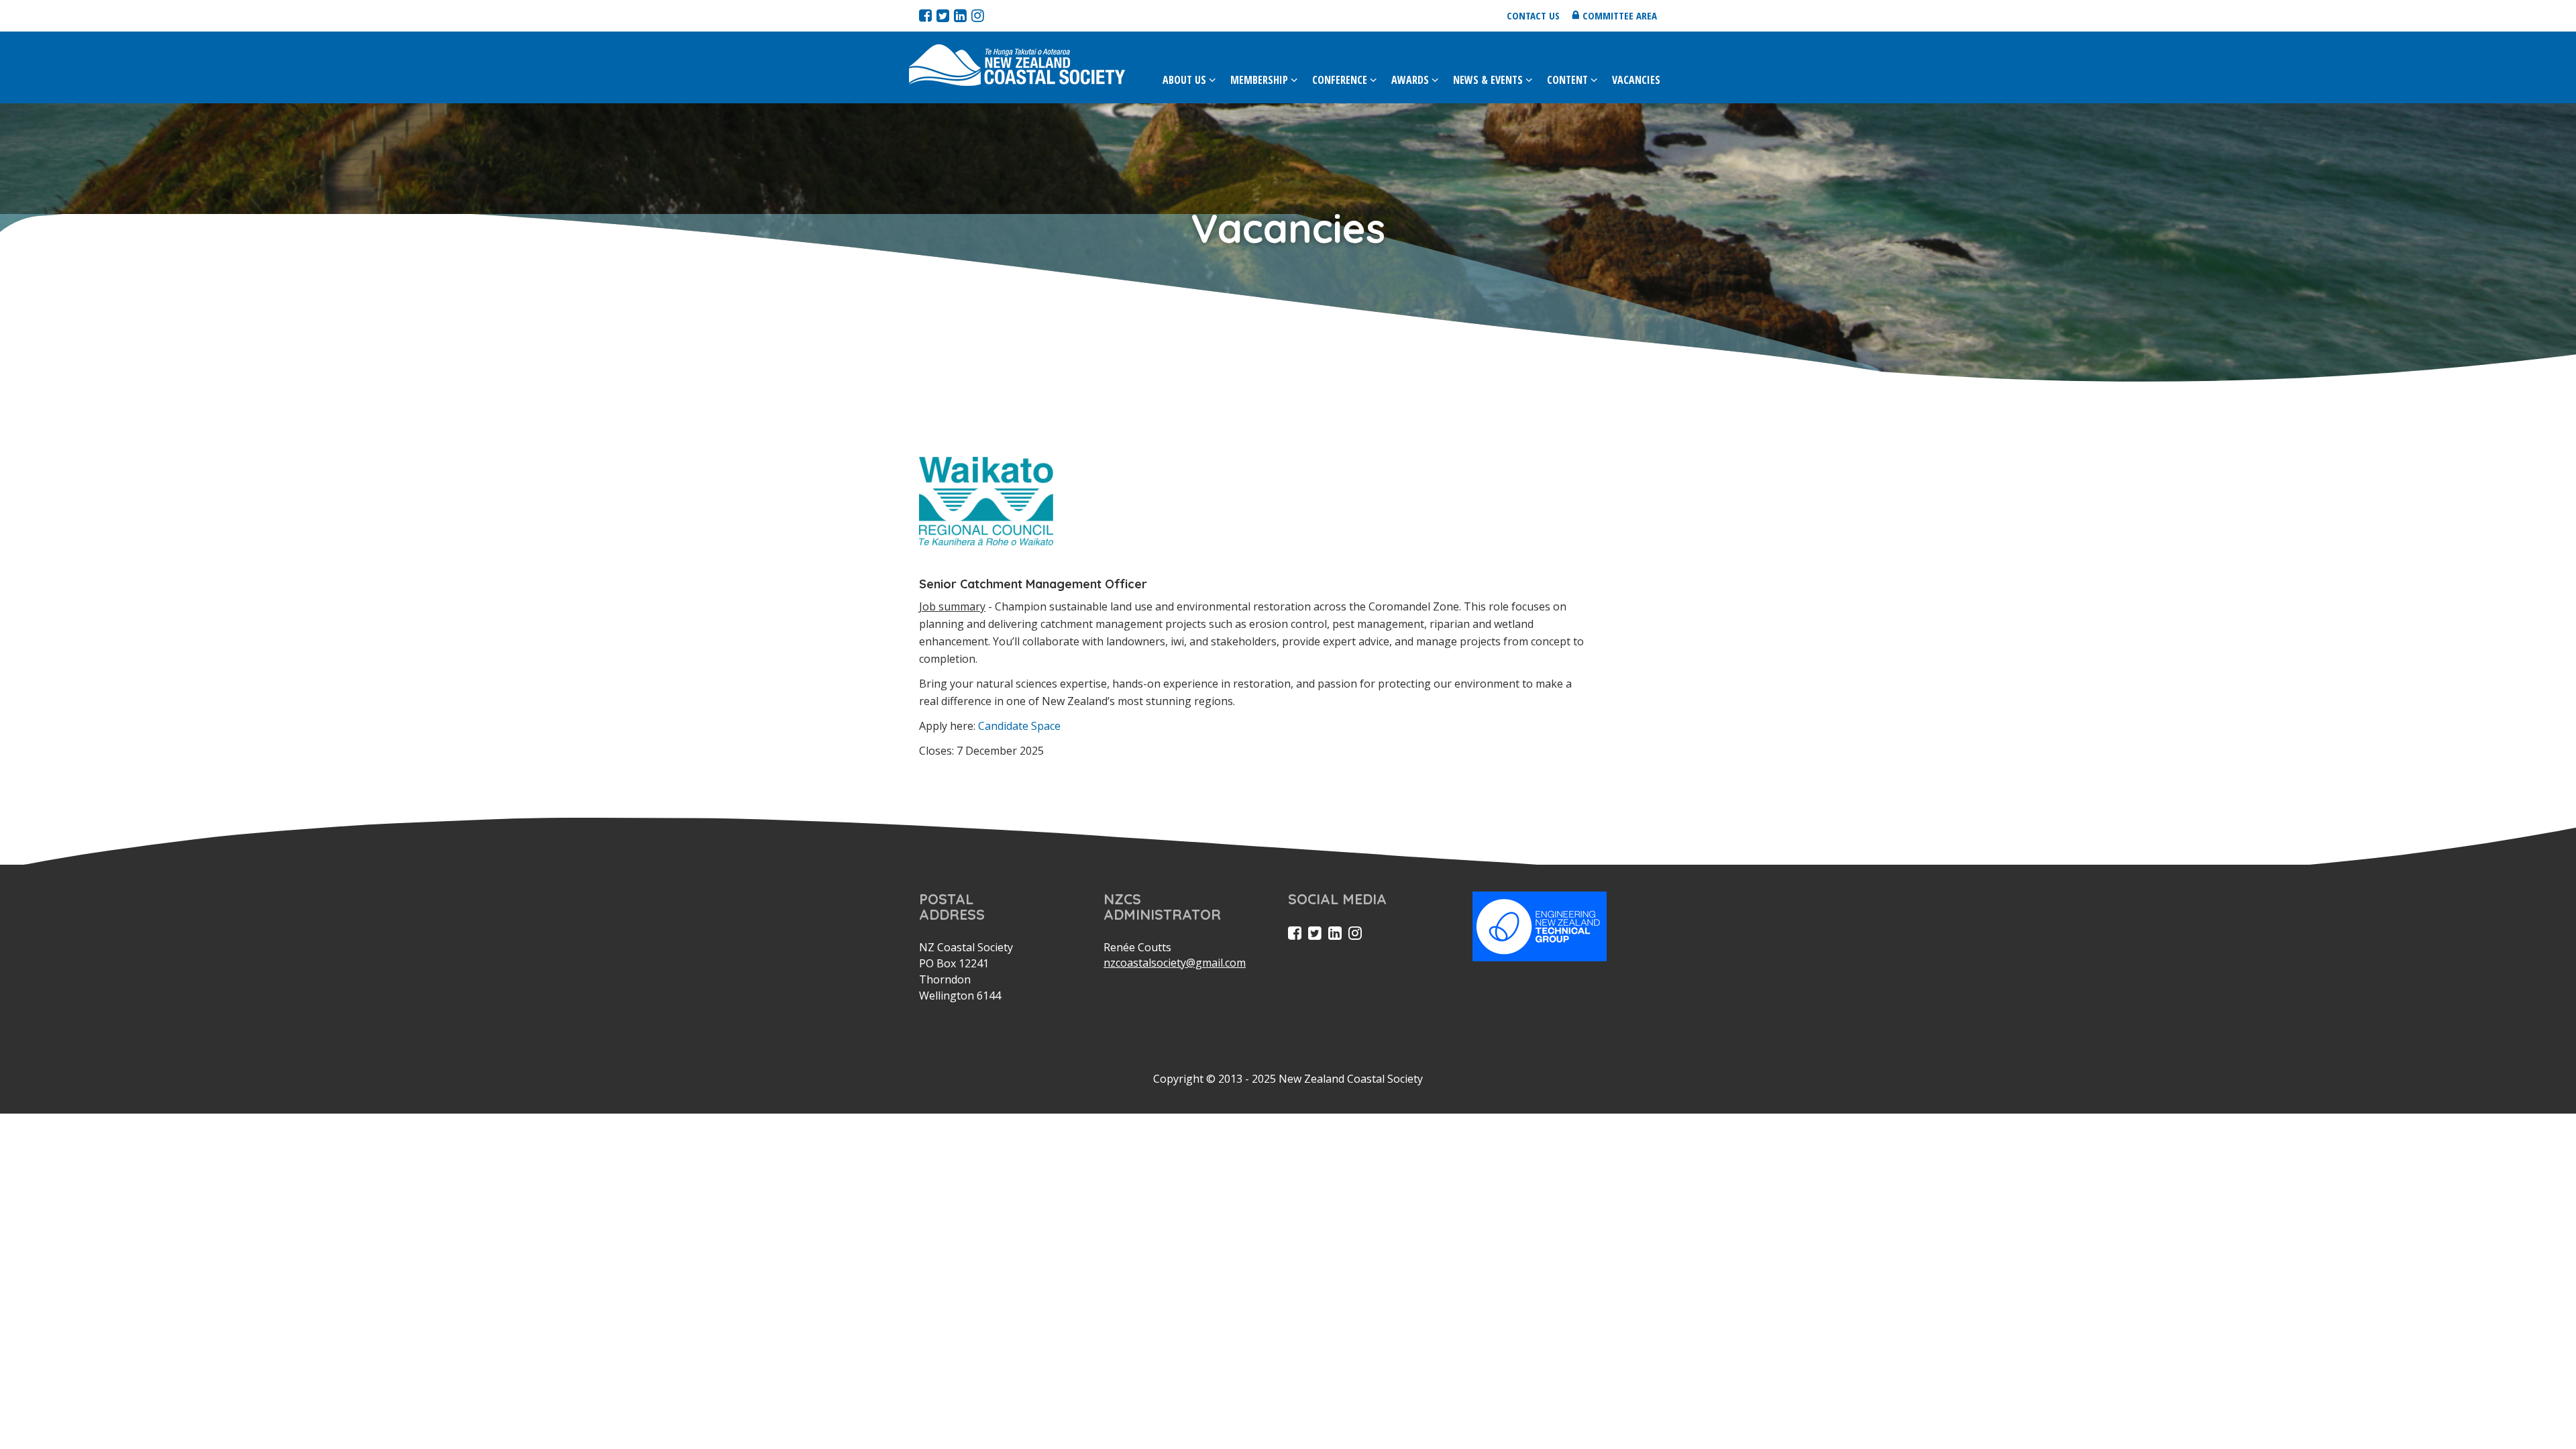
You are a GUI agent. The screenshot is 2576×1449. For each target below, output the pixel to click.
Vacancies (1636, 80)
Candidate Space (1019, 726)
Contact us (1533, 15)
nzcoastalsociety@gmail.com (1175, 963)
